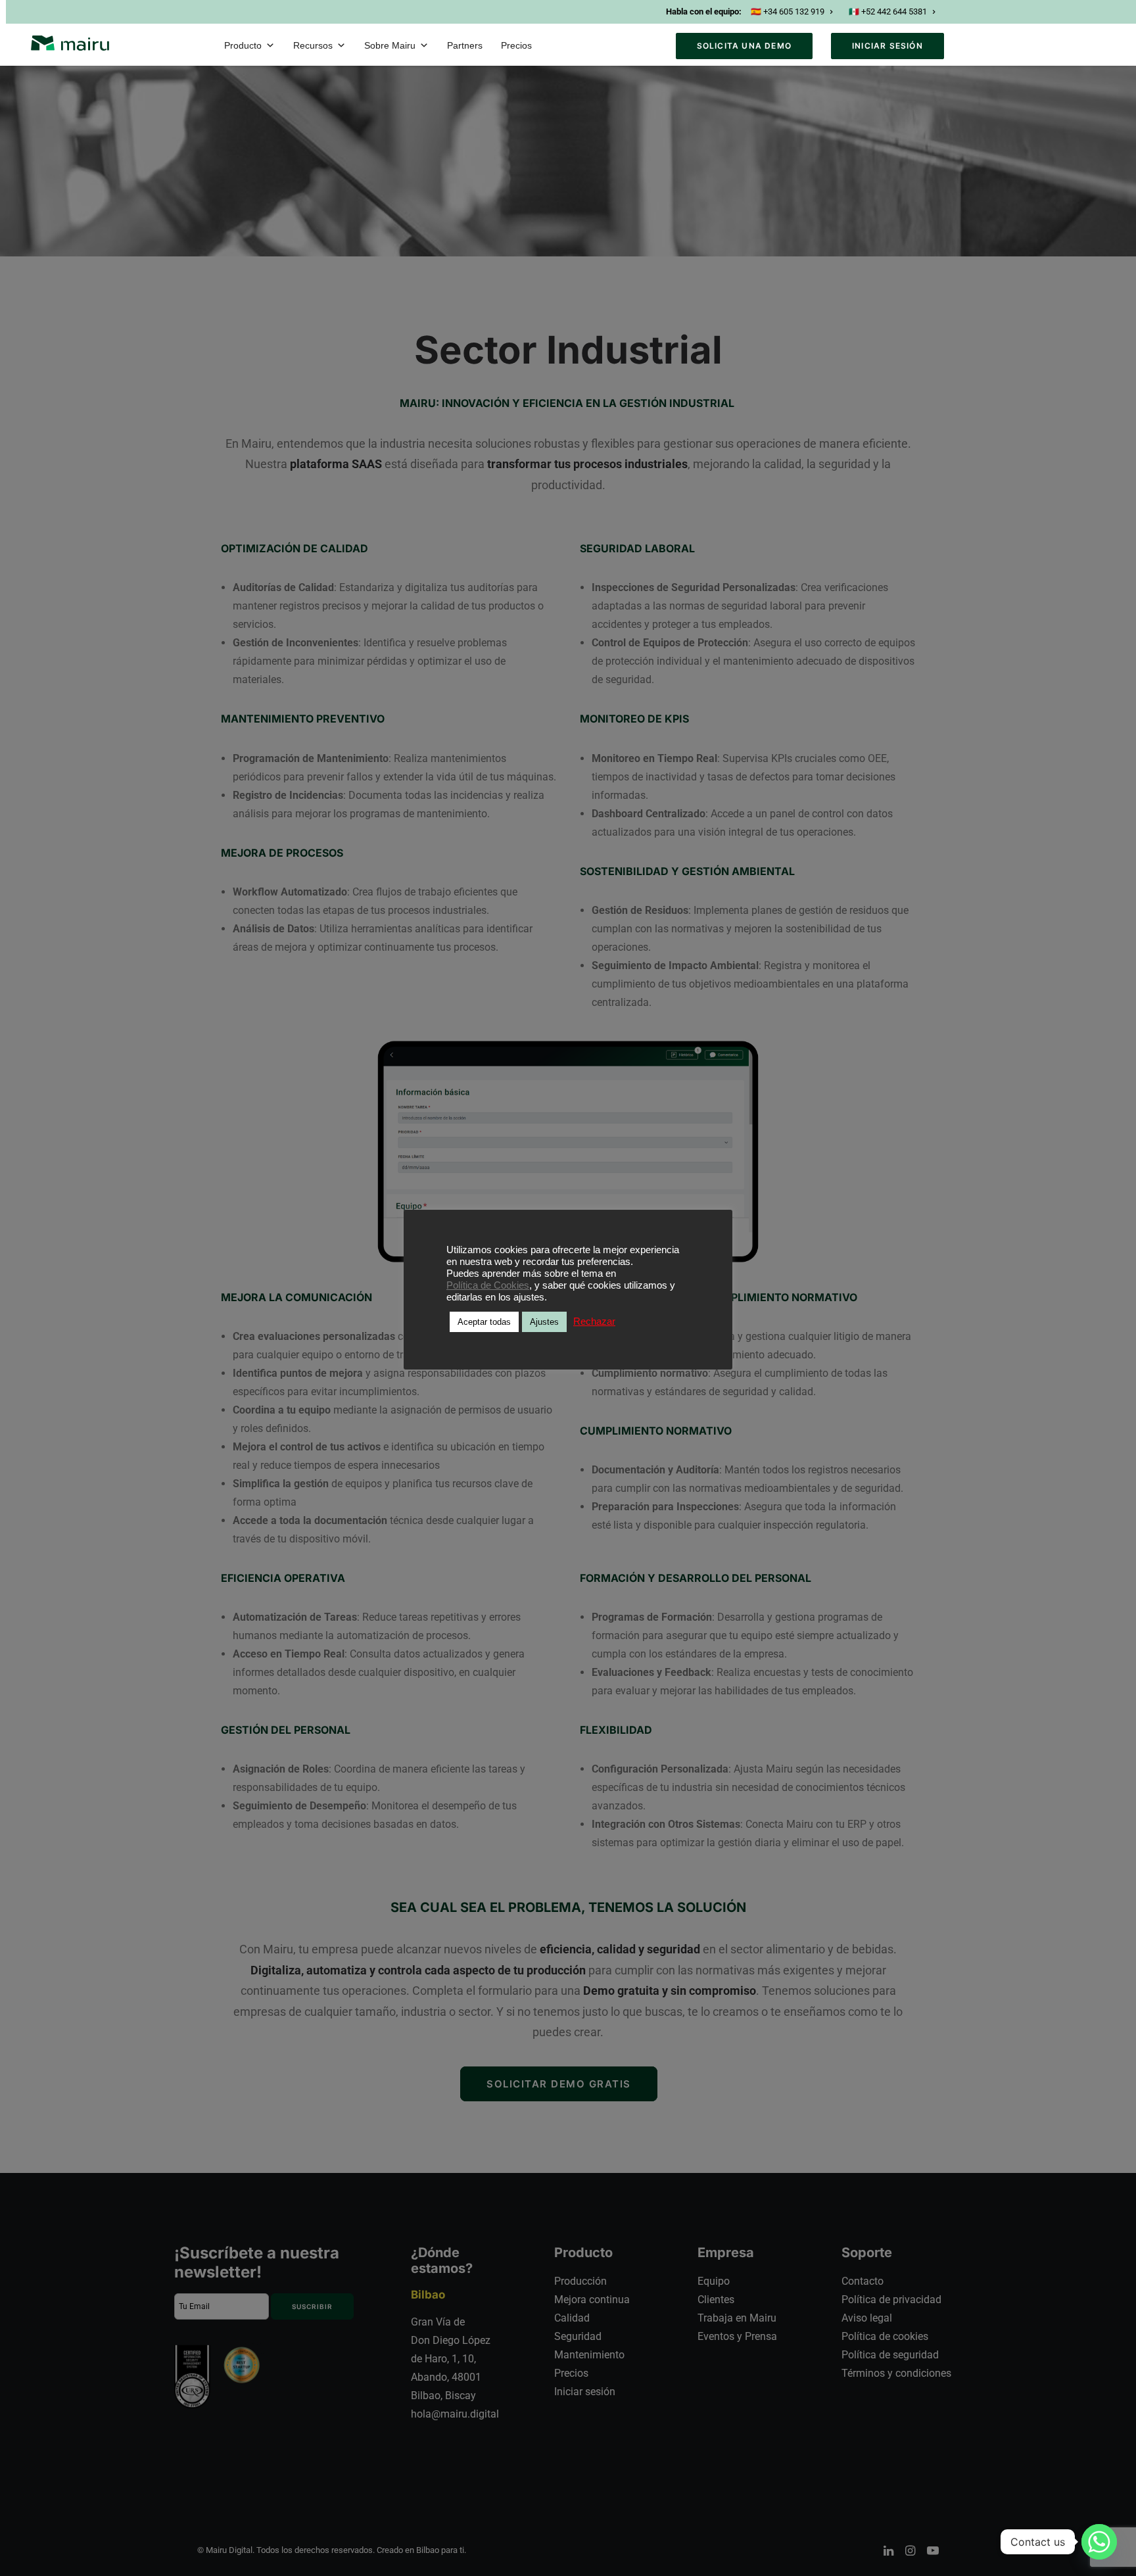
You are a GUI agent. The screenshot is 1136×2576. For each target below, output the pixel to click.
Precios (516, 45)
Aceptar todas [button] (484, 1322)
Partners (465, 45)
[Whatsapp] (1099, 2542)
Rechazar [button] (594, 1322)
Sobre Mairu (390, 45)
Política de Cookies (488, 1285)
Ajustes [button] (544, 1322)
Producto (243, 45)
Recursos (313, 45)
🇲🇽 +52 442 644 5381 (888, 12)
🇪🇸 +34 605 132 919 (788, 12)
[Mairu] (70, 43)
